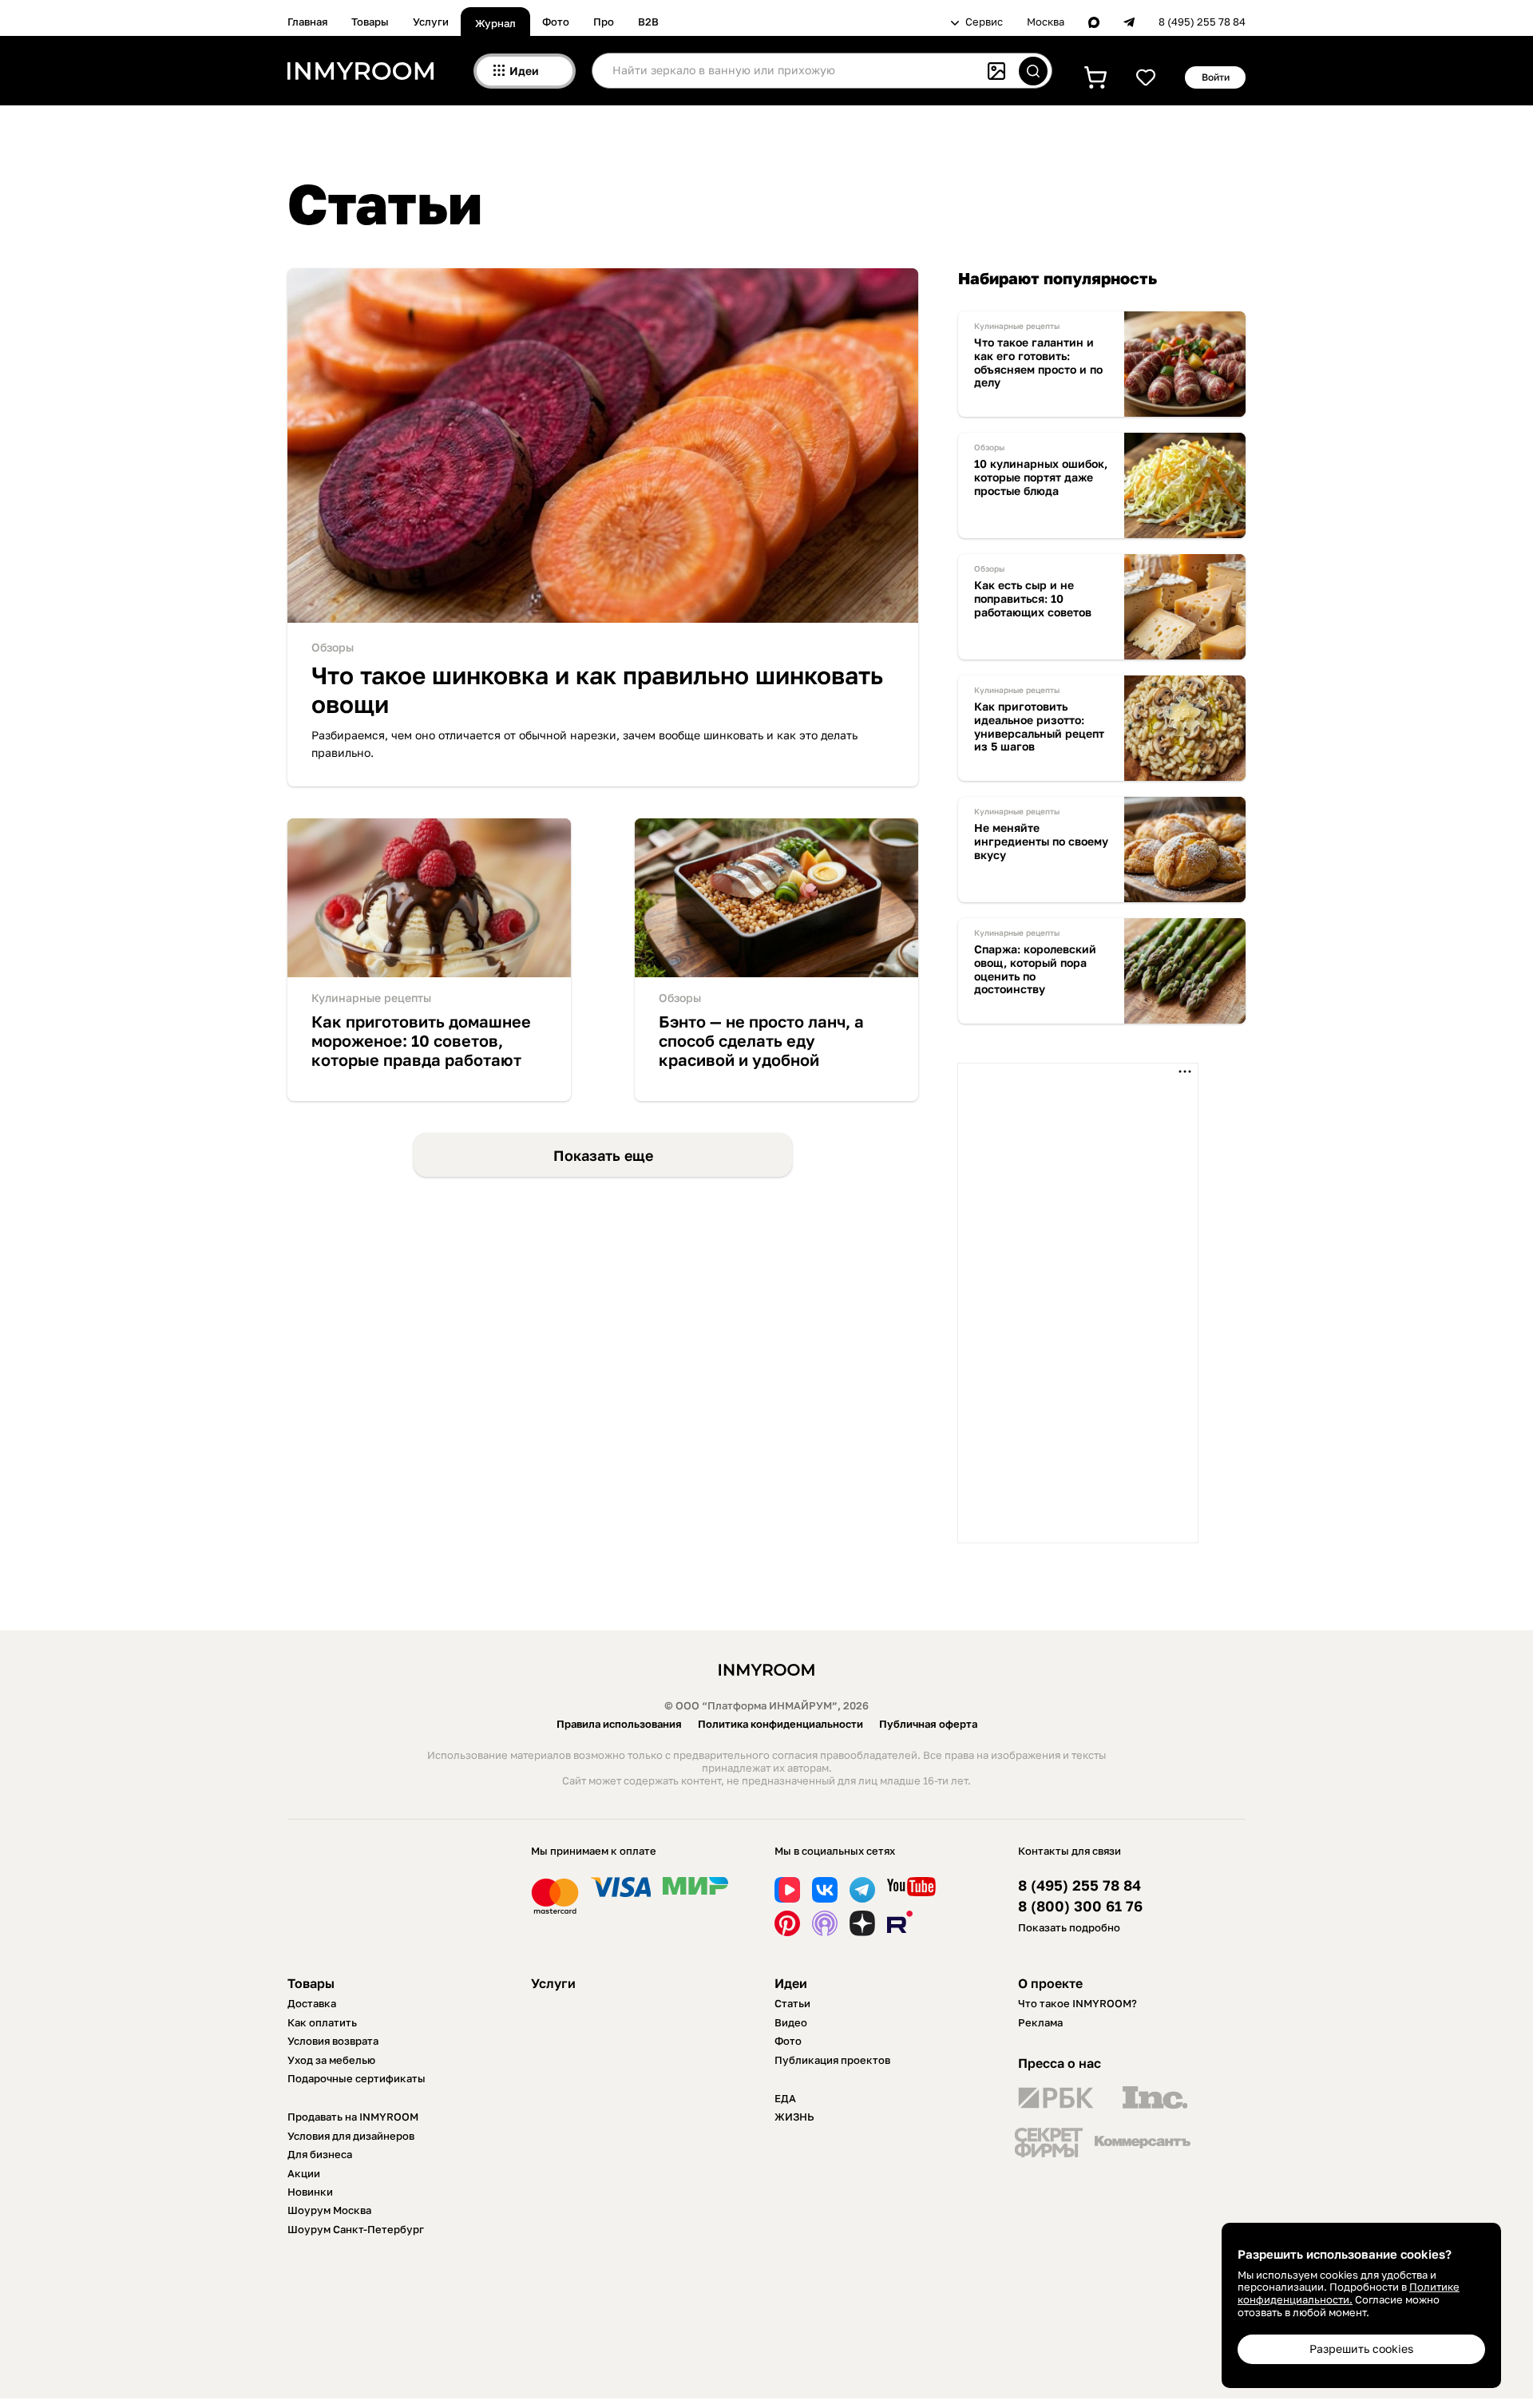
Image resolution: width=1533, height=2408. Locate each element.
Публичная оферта (928, 1724)
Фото (556, 22)
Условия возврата (333, 2041)
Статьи (792, 2003)
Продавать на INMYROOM (353, 2117)
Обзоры (333, 647)
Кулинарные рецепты (371, 998)
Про (604, 22)
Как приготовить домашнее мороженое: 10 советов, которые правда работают (421, 1040)
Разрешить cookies (1361, 2349)
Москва (1046, 22)
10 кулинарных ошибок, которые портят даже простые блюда (1041, 477)
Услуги (431, 22)
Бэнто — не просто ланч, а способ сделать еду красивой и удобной (761, 1040)
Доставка (312, 2003)
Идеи (791, 1983)
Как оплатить (322, 2022)
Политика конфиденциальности (780, 1724)
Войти (1216, 77)
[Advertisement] (1078, 1303)
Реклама (1040, 2022)
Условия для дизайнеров (351, 2136)
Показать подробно (1069, 1927)
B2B (648, 22)
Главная (307, 22)
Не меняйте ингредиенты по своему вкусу (1041, 842)
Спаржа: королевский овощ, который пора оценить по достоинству (1035, 969)
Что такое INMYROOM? (1077, 2003)
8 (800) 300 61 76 (1080, 1906)
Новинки (310, 2192)
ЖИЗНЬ (794, 2117)
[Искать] (1033, 71)
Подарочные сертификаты (357, 2078)
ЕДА (785, 2098)
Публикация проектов (832, 2060)
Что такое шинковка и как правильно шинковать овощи (597, 690)
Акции (304, 2173)
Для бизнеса (320, 2154)
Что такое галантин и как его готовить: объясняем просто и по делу (1038, 362)
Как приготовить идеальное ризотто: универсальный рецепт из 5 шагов (1039, 727)
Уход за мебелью (331, 2060)
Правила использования (619, 1724)
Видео (791, 2022)
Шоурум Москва (329, 2210)
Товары (370, 22)
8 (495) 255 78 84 (1202, 22)
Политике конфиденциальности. (1349, 2293)
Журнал (495, 23)
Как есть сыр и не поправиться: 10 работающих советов (1033, 599)
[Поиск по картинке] (996, 71)
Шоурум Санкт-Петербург (356, 2229)
